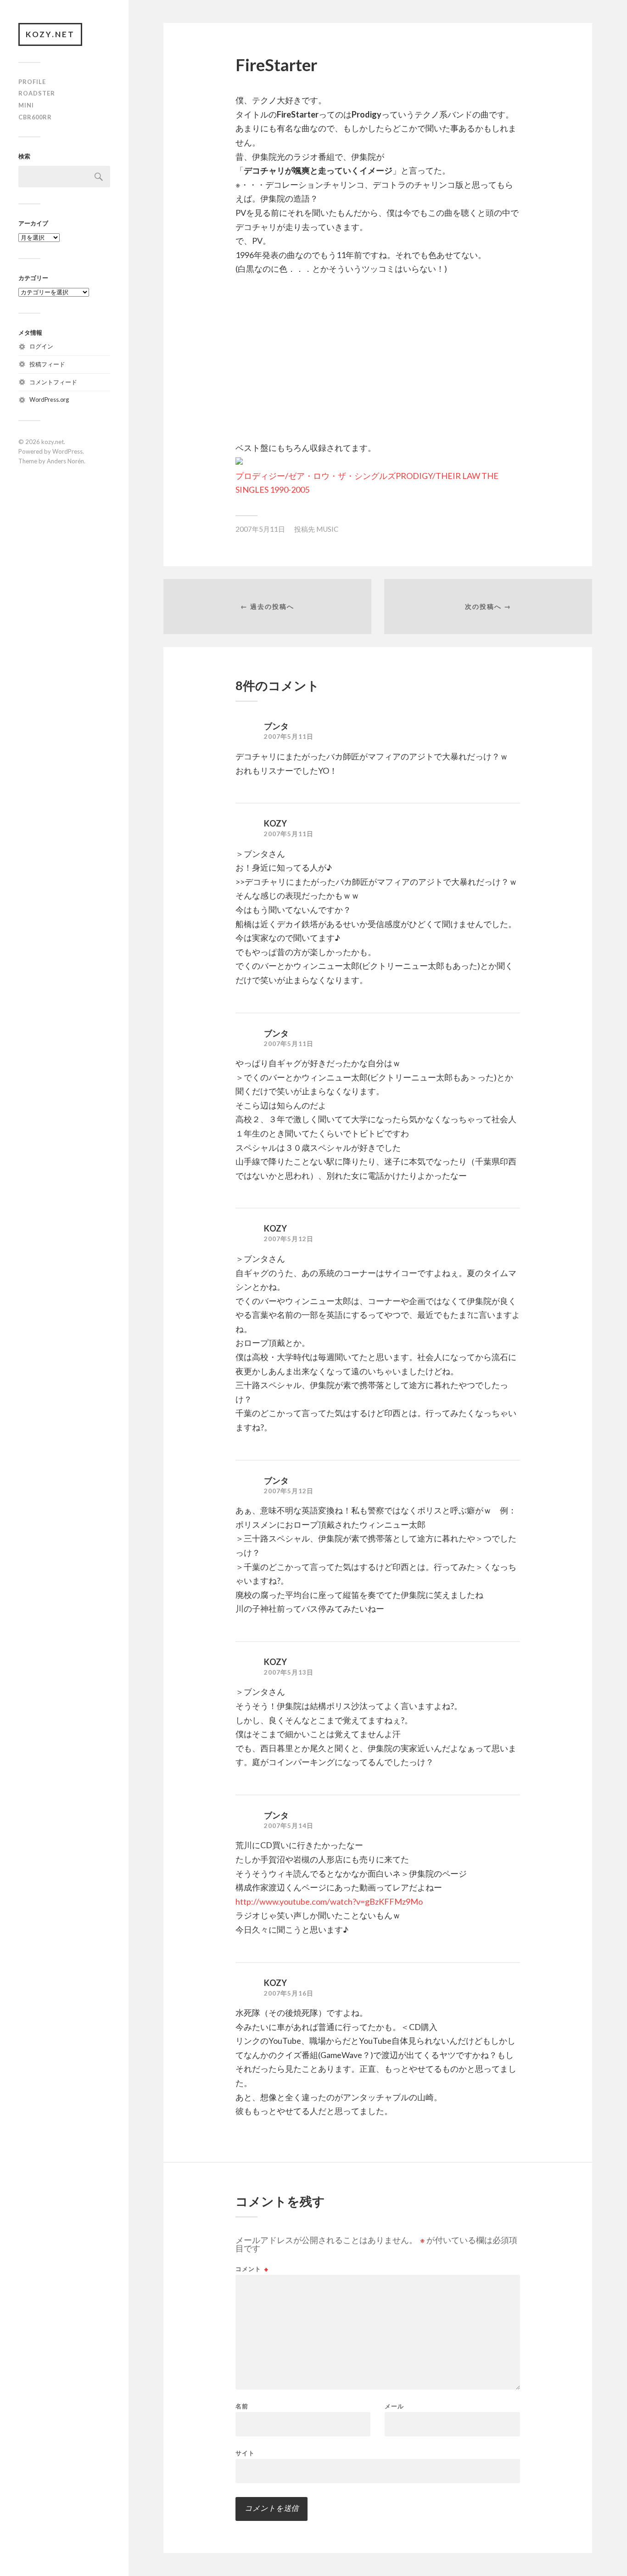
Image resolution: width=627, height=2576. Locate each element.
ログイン (41, 346)
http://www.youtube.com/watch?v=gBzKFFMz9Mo (329, 1901)
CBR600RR (35, 117)
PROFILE (32, 82)
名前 (242, 2406)
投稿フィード (47, 364)
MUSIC (327, 529)
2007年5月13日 (289, 1672)
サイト (245, 2453)
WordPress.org (49, 399)
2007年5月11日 (260, 529)
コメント (252, 2269)
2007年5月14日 (289, 1826)
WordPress (67, 451)
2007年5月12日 (289, 1239)
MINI (26, 105)
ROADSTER (37, 93)
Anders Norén (65, 461)
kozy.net (50, 34)
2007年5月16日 (289, 1993)
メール (394, 2406)
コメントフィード (53, 382)
